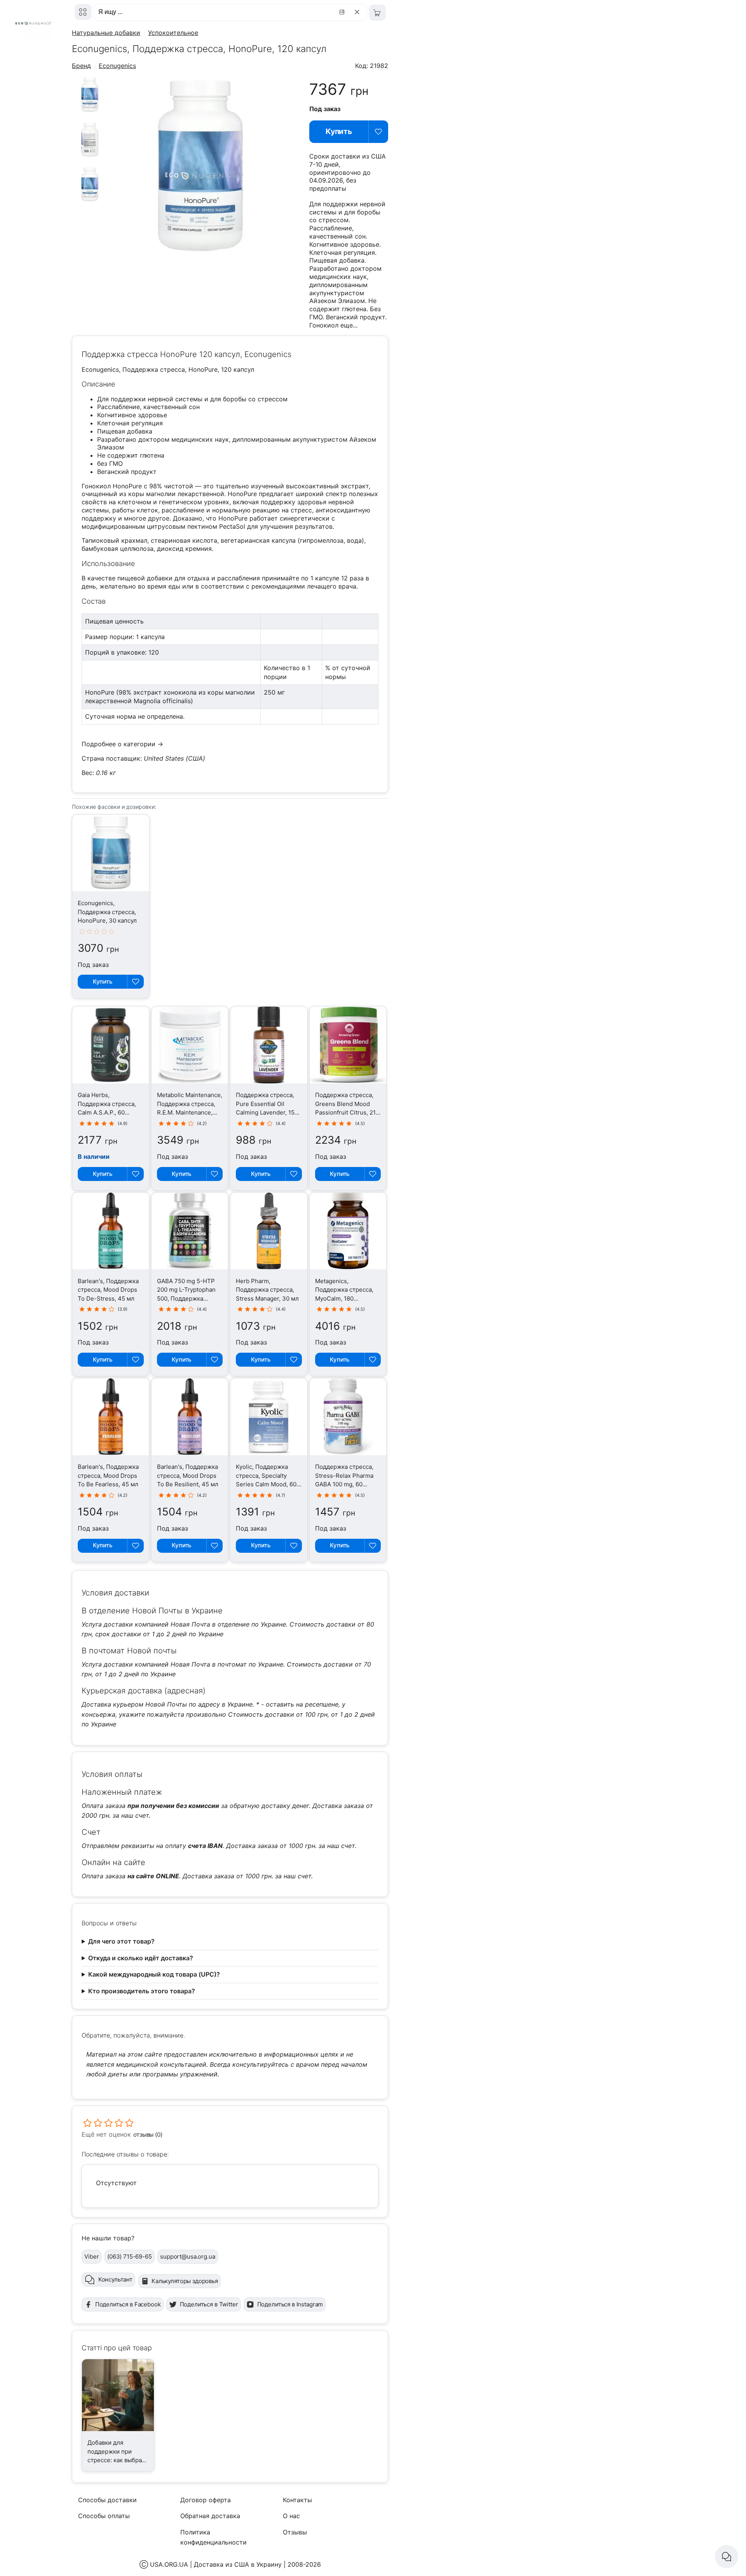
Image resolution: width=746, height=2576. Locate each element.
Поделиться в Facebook (128, 2304)
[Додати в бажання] (135, 982)
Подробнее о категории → (122, 744)
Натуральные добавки (106, 33)
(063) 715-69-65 (130, 2256)
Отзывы (295, 2532)
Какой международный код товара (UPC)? (154, 1974)
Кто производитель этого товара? (142, 1991)
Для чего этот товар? (121, 1941)
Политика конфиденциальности (214, 2537)
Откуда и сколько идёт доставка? (141, 1958)
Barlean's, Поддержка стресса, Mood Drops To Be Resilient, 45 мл (188, 1475)
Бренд (81, 66)
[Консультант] (727, 2557)
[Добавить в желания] (378, 132)
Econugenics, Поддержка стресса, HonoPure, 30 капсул (107, 912)
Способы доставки (107, 2500)
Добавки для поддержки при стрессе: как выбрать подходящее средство (118, 2460)
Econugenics (117, 66)
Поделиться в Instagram (290, 2304)
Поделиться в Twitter (209, 2304)
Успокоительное (173, 33)
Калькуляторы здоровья (185, 2281)
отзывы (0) (148, 2134)
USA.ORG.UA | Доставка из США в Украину (216, 2564)
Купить (339, 131)
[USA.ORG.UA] (83, 12)
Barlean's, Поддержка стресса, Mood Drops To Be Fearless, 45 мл (108, 1475)
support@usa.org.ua (187, 2256)
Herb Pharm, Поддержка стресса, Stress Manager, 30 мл (267, 1290)
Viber (92, 2256)
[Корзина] (377, 13)
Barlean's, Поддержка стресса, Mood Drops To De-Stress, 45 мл (108, 1290)
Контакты (297, 2500)
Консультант (115, 2279)
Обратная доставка (210, 2516)
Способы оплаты (104, 2516)
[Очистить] (358, 12)
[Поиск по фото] (343, 12)
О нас (291, 2516)
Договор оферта (206, 2500)
